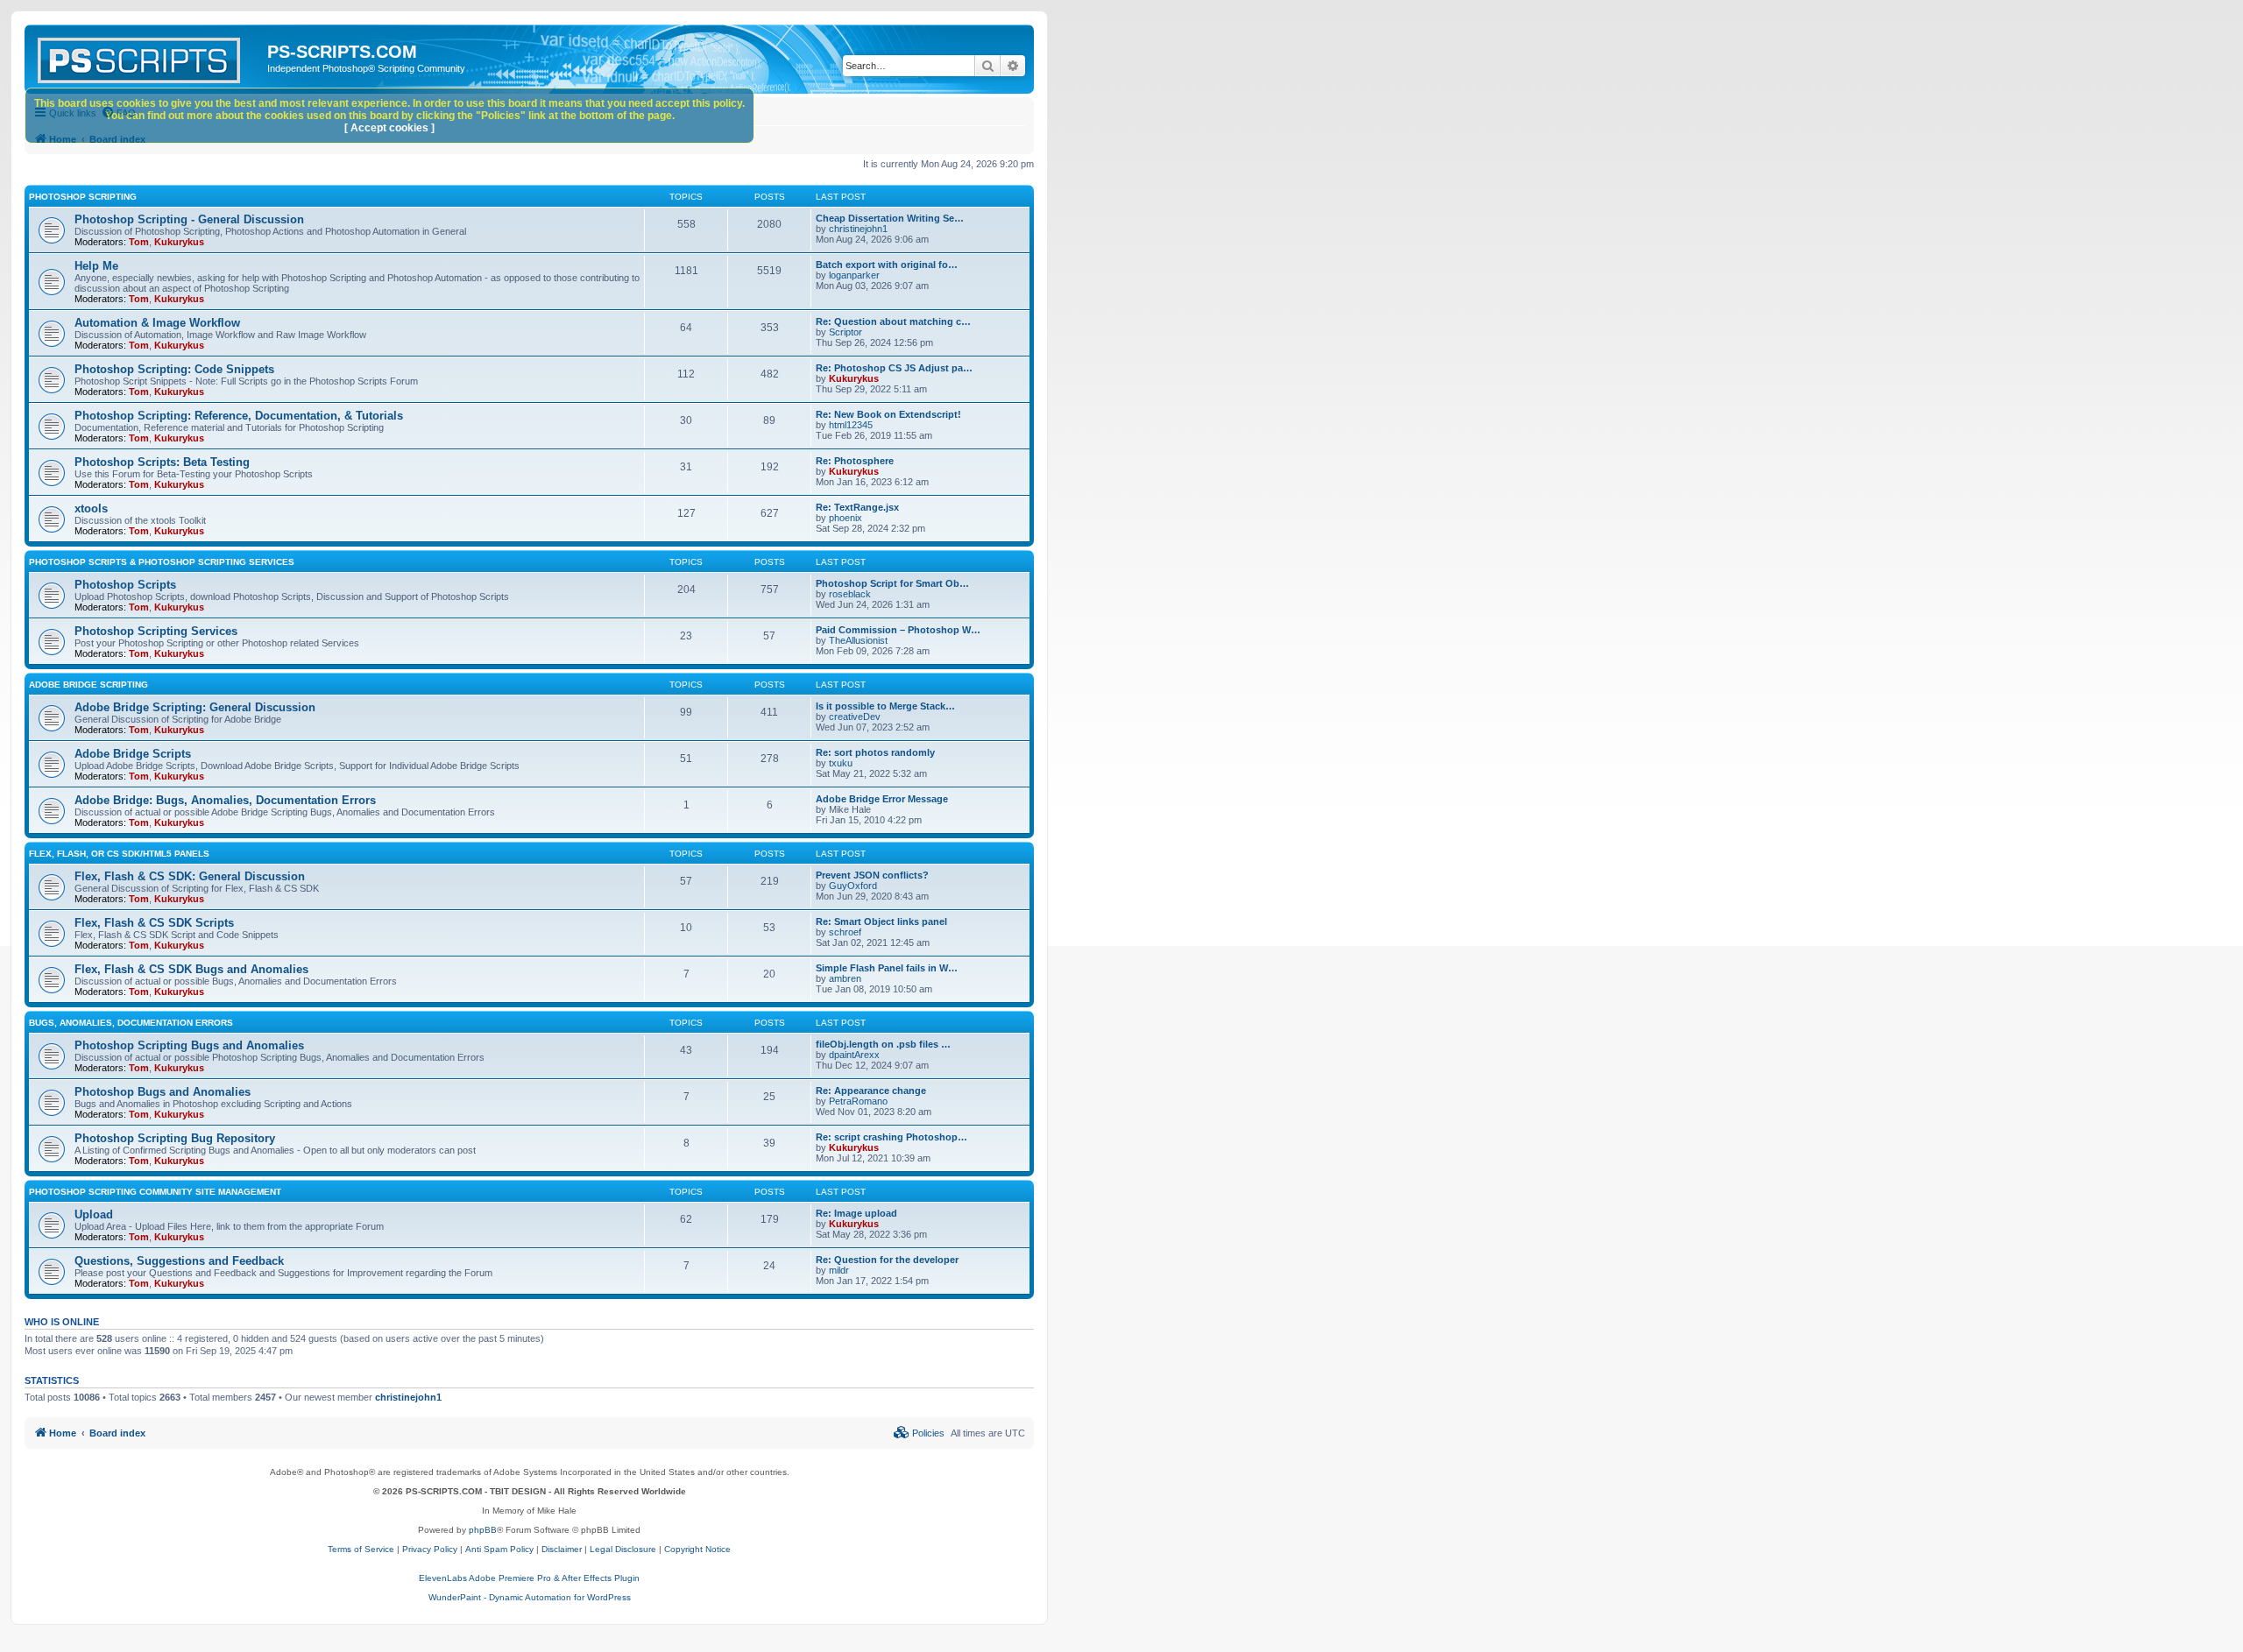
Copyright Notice (697, 1549)
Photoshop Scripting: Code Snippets (174, 369)
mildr (839, 1270)
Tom (139, 242)
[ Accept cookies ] (389, 128)
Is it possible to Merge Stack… (885, 706)
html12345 (851, 425)
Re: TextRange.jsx (857, 507)
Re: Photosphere (855, 461)
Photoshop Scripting (83, 197)
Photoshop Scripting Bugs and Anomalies (189, 1045)
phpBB (483, 1530)
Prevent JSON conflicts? (872, 875)
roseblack (850, 594)
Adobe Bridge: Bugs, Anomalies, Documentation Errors (225, 800)
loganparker (854, 275)
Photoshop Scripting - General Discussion (189, 219)
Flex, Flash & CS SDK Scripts (154, 923)
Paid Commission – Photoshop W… (898, 630)
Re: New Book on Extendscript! (888, 414)
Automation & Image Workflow (157, 323)
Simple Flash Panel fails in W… (887, 968)
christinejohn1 (858, 229)
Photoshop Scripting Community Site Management (155, 1192)
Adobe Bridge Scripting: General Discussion (195, 707)
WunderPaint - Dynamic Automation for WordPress (530, 1597)
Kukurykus (179, 242)
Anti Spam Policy (499, 1549)
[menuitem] (919, 1433)
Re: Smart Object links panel (881, 921)
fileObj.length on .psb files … (883, 1044)
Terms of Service (361, 1549)
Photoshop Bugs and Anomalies (163, 1092)
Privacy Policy (430, 1549)
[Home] (148, 57)
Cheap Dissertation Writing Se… (890, 218)
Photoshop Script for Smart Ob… (892, 583)
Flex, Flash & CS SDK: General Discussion (190, 876)
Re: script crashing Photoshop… (892, 1137)
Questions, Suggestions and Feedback (179, 1261)
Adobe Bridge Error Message (882, 799)
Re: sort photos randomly (875, 752)
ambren (845, 978)
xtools (91, 508)
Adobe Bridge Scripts (133, 754)
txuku (841, 763)
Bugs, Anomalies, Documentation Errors (131, 1023)
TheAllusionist (858, 640)
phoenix (846, 518)
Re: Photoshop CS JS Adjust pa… (894, 368)
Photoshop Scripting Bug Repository (175, 1138)
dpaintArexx (854, 1055)
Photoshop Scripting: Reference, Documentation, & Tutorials (239, 416)
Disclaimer (562, 1549)
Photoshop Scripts (125, 585)
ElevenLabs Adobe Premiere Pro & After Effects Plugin (529, 1578)
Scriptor (846, 332)
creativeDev (855, 717)
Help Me (96, 266)
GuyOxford (853, 886)
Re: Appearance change (871, 1091)
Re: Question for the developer (887, 1260)
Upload (94, 1214)
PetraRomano (858, 1101)
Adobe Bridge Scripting (88, 685)
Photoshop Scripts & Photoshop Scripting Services (162, 562)
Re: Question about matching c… (893, 321)
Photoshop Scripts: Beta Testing (162, 462)
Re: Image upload (856, 1213)
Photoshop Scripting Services (156, 631)
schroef (845, 932)
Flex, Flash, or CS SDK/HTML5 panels (119, 854)
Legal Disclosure (623, 1549)
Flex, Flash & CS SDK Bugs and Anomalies (191, 969)
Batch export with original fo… (887, 265)
